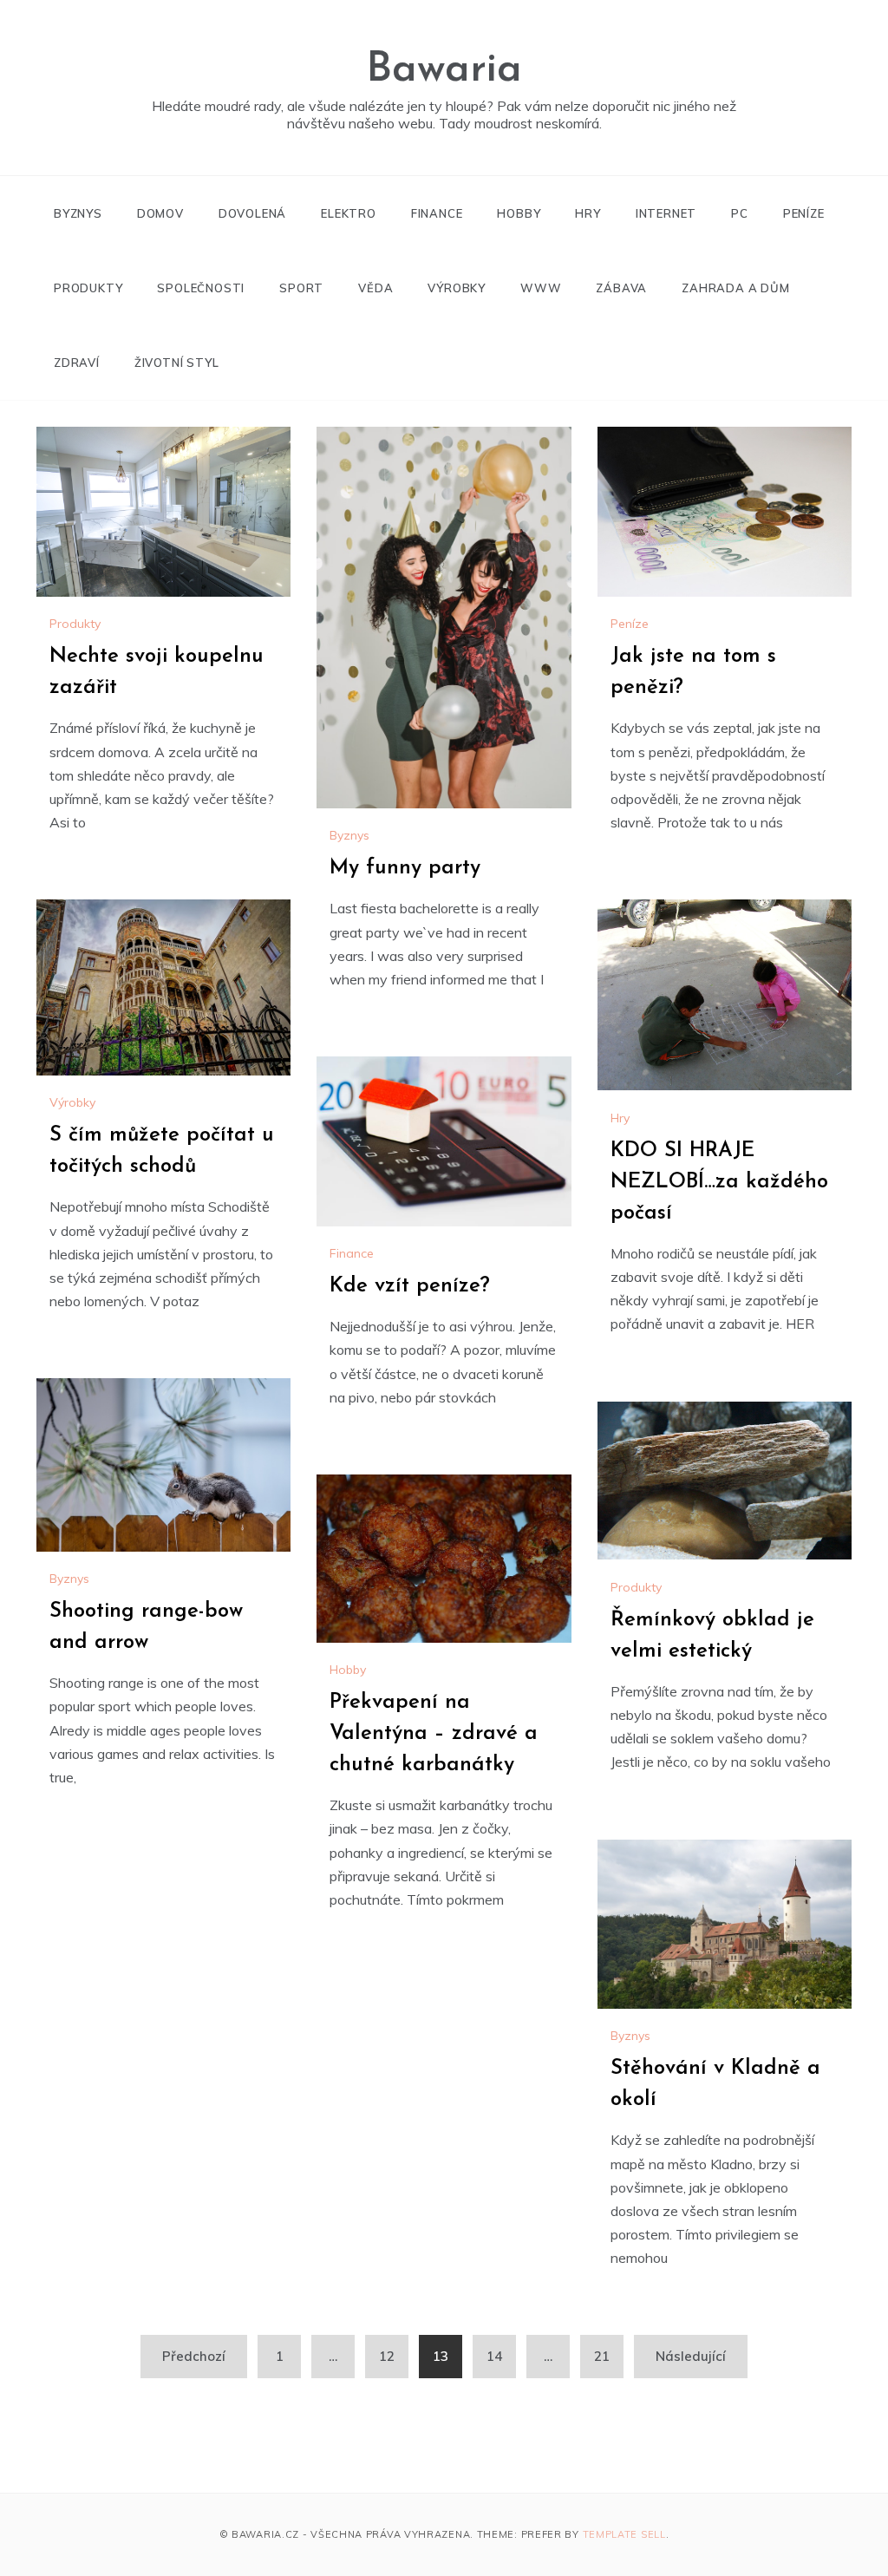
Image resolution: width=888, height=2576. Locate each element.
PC (740, 213)
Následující (691, 2356)
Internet (666, 213)
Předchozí (194, 2356)
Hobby (519, 213)
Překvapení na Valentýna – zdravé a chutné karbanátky (434, 1734)
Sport (301, 288)
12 (387, 2356)
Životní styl (177, 363)
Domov (160, 213)
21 (602, 2356)
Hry (588, 213)
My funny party (405, 868)
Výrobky (457, 288)
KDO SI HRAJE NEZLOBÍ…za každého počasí (719, 1182)
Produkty (88, 288)
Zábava (621, 288)
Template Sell (624, 2534)
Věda (375, 288)
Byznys (78, 213)
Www (541, 288)
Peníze (804, 213)
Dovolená (252, 213)
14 (494, 2356)
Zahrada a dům (735, 288)
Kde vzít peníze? (410, 1286)
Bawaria (444, 70)
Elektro (349, 213)
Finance (437, 213)
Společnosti (201, 288)
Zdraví (77, 363)
